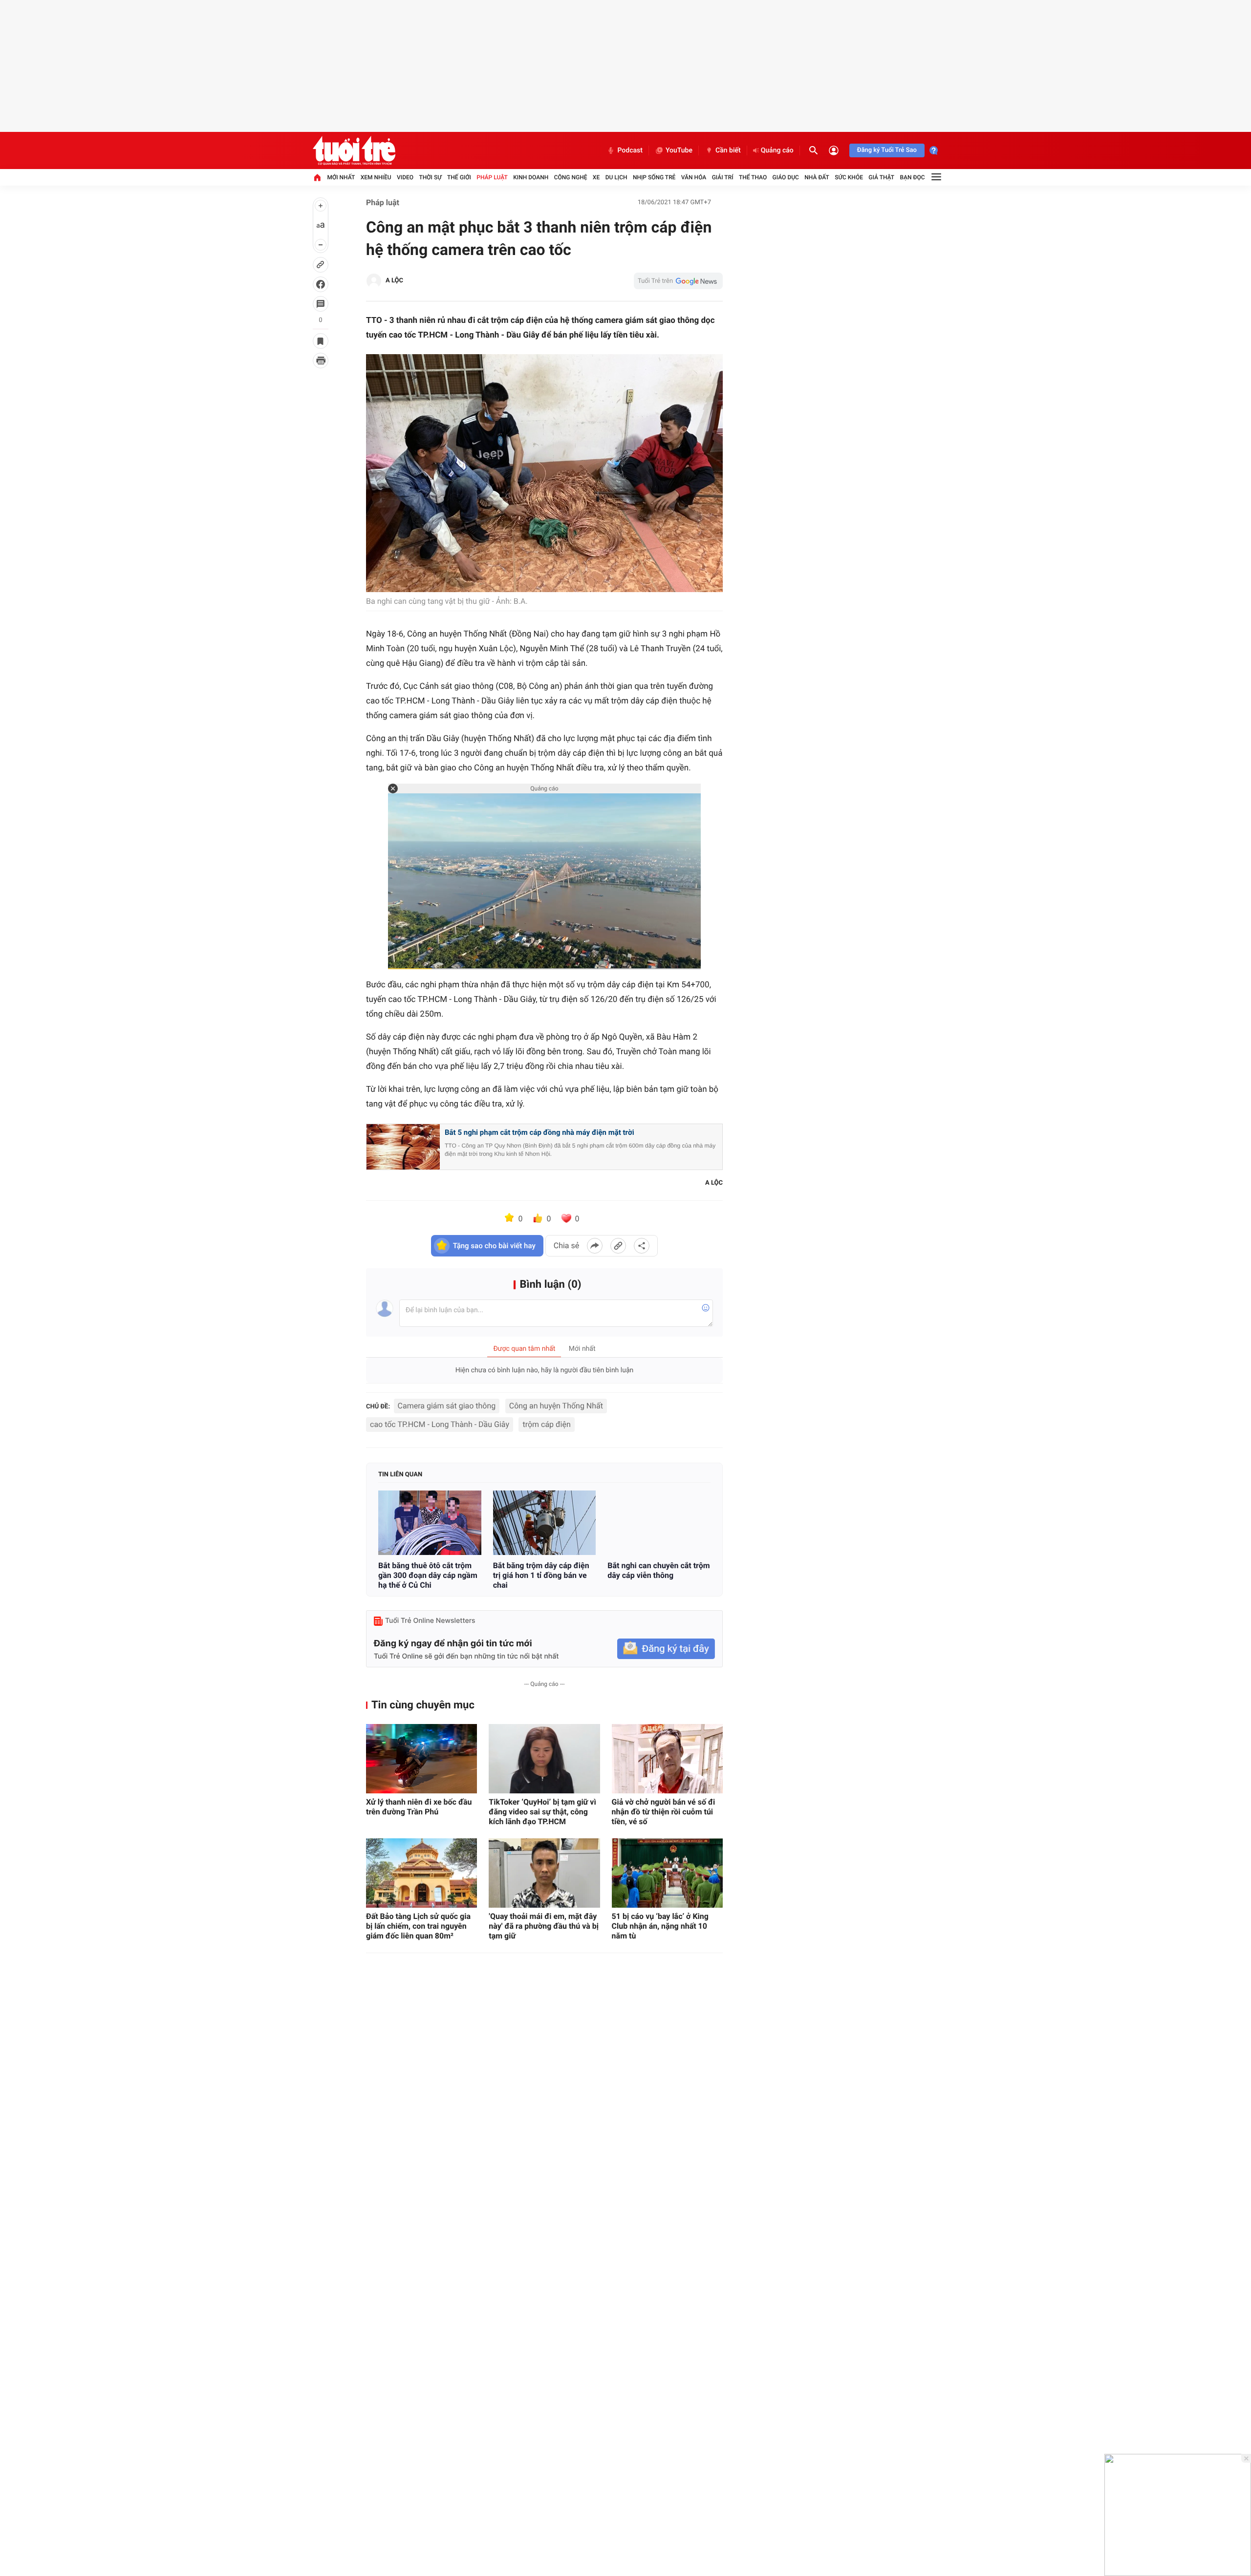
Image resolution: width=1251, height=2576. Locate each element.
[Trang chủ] (317, 177)
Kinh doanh (531, 177)
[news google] (678, 281)
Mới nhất (341, 177)
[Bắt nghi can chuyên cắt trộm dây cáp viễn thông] (659, 1523)
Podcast (630, 150)
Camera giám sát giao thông (447, 1406)
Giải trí (723, 177)
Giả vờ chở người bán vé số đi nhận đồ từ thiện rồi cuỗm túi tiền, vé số (664, 1812)
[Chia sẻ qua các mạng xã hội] (642, 1246)
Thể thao (753, 177)
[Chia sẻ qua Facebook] (595, 1246)
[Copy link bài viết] (618, 1246)
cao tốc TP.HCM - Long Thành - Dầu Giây (440, 1424)
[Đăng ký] (666, 1649)
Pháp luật (492, 177)
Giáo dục (786, 177)
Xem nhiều (376, 177)
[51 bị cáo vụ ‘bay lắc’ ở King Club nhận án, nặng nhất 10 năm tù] (667, 1873)
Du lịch (616, 177)
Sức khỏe (849, 177)
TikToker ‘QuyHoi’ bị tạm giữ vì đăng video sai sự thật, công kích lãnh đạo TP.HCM (542, 1812)
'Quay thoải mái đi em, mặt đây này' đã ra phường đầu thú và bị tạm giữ (544, 1926)
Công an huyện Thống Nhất (556, 1406)
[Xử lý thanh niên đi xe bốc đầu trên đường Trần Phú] (421, 1759)
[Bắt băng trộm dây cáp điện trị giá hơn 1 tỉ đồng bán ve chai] (545, 1523)
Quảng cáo (777, 150)
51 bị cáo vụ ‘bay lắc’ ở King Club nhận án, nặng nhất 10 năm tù (660, 1926)
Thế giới (459, 177)
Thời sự (430, 177)
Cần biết (728, 150)
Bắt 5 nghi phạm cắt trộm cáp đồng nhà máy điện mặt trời (539, 1132)
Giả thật (881, 177)
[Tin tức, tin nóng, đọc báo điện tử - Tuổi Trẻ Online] (354, 150)
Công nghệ (571, 177)
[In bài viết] (321, 361)
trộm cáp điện (546, 1424)
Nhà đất (817, 177)
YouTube (679, 150)
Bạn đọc (913, 177)
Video (405, 177)
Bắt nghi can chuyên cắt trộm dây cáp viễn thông (658, 1570)
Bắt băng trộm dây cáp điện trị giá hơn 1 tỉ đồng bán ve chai (541, 1575)
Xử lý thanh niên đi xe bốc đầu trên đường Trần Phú (419, 1807)
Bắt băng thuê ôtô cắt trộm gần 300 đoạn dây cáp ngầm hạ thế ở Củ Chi (428, 1575)
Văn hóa (694, 177)
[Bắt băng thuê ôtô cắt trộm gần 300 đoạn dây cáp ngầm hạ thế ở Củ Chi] (430, 1523)
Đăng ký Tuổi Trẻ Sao (887, 150)
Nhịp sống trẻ (654, 177)
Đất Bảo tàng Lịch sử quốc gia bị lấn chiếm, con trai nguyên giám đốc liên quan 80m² (418, 1926)
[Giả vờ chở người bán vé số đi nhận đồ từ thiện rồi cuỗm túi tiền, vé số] (667, 1759)
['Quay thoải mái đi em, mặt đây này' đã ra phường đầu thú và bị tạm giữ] (544, 1873)
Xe (596, 177)
